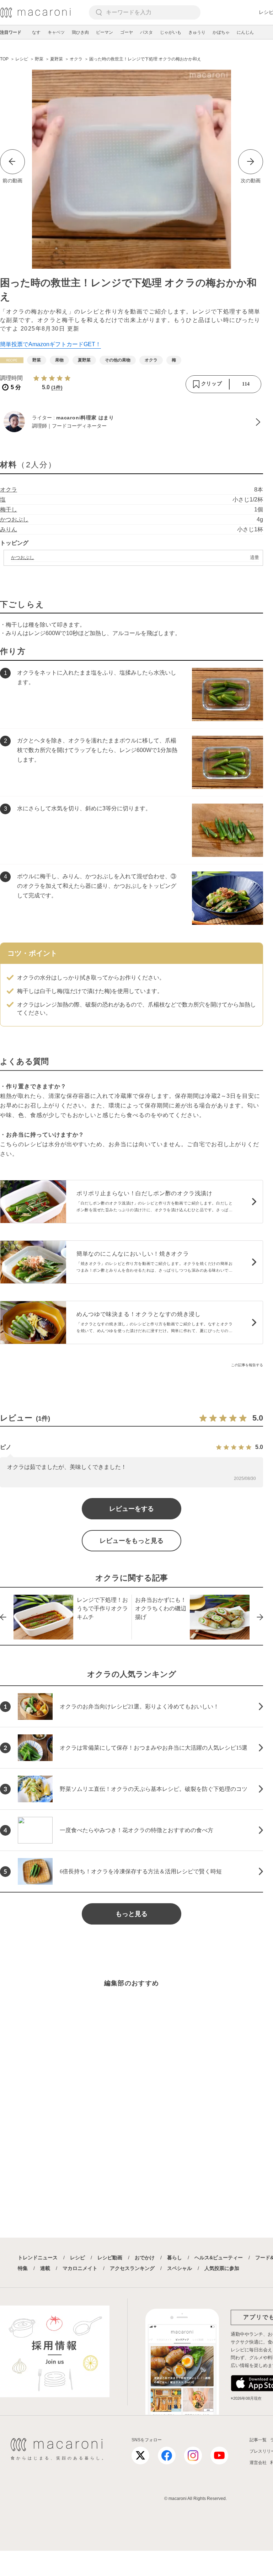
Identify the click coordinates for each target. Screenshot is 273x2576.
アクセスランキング (132, 2268)
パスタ (146, 32)
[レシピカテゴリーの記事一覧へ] (12, 360)
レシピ (77, 2258)
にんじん (245, 32)
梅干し (9, 509)
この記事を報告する (247, 1365)
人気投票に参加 (222, 2268)
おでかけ (145, 2258)
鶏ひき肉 (80, 32)
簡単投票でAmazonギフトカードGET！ (50, 344)
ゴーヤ (127, 32)
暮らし (175, 2258)
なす (36, 32)
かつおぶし (14, 519)
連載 (45, 2268)
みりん (9, 529)
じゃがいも (171, 32)
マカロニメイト (80, 2268)
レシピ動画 (110, 2258)
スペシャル (180, 2268)
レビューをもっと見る (132, 1541)
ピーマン (105, 32)
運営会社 (258, 2463)
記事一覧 (258, 2440)
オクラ (9, 490)
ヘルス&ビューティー (219, 2258)
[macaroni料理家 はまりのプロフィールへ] (132, 422)
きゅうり (197, 32)
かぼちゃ (221, 32)
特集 (23, 2268)
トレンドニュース (38, 2258)
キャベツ (56, 32)
